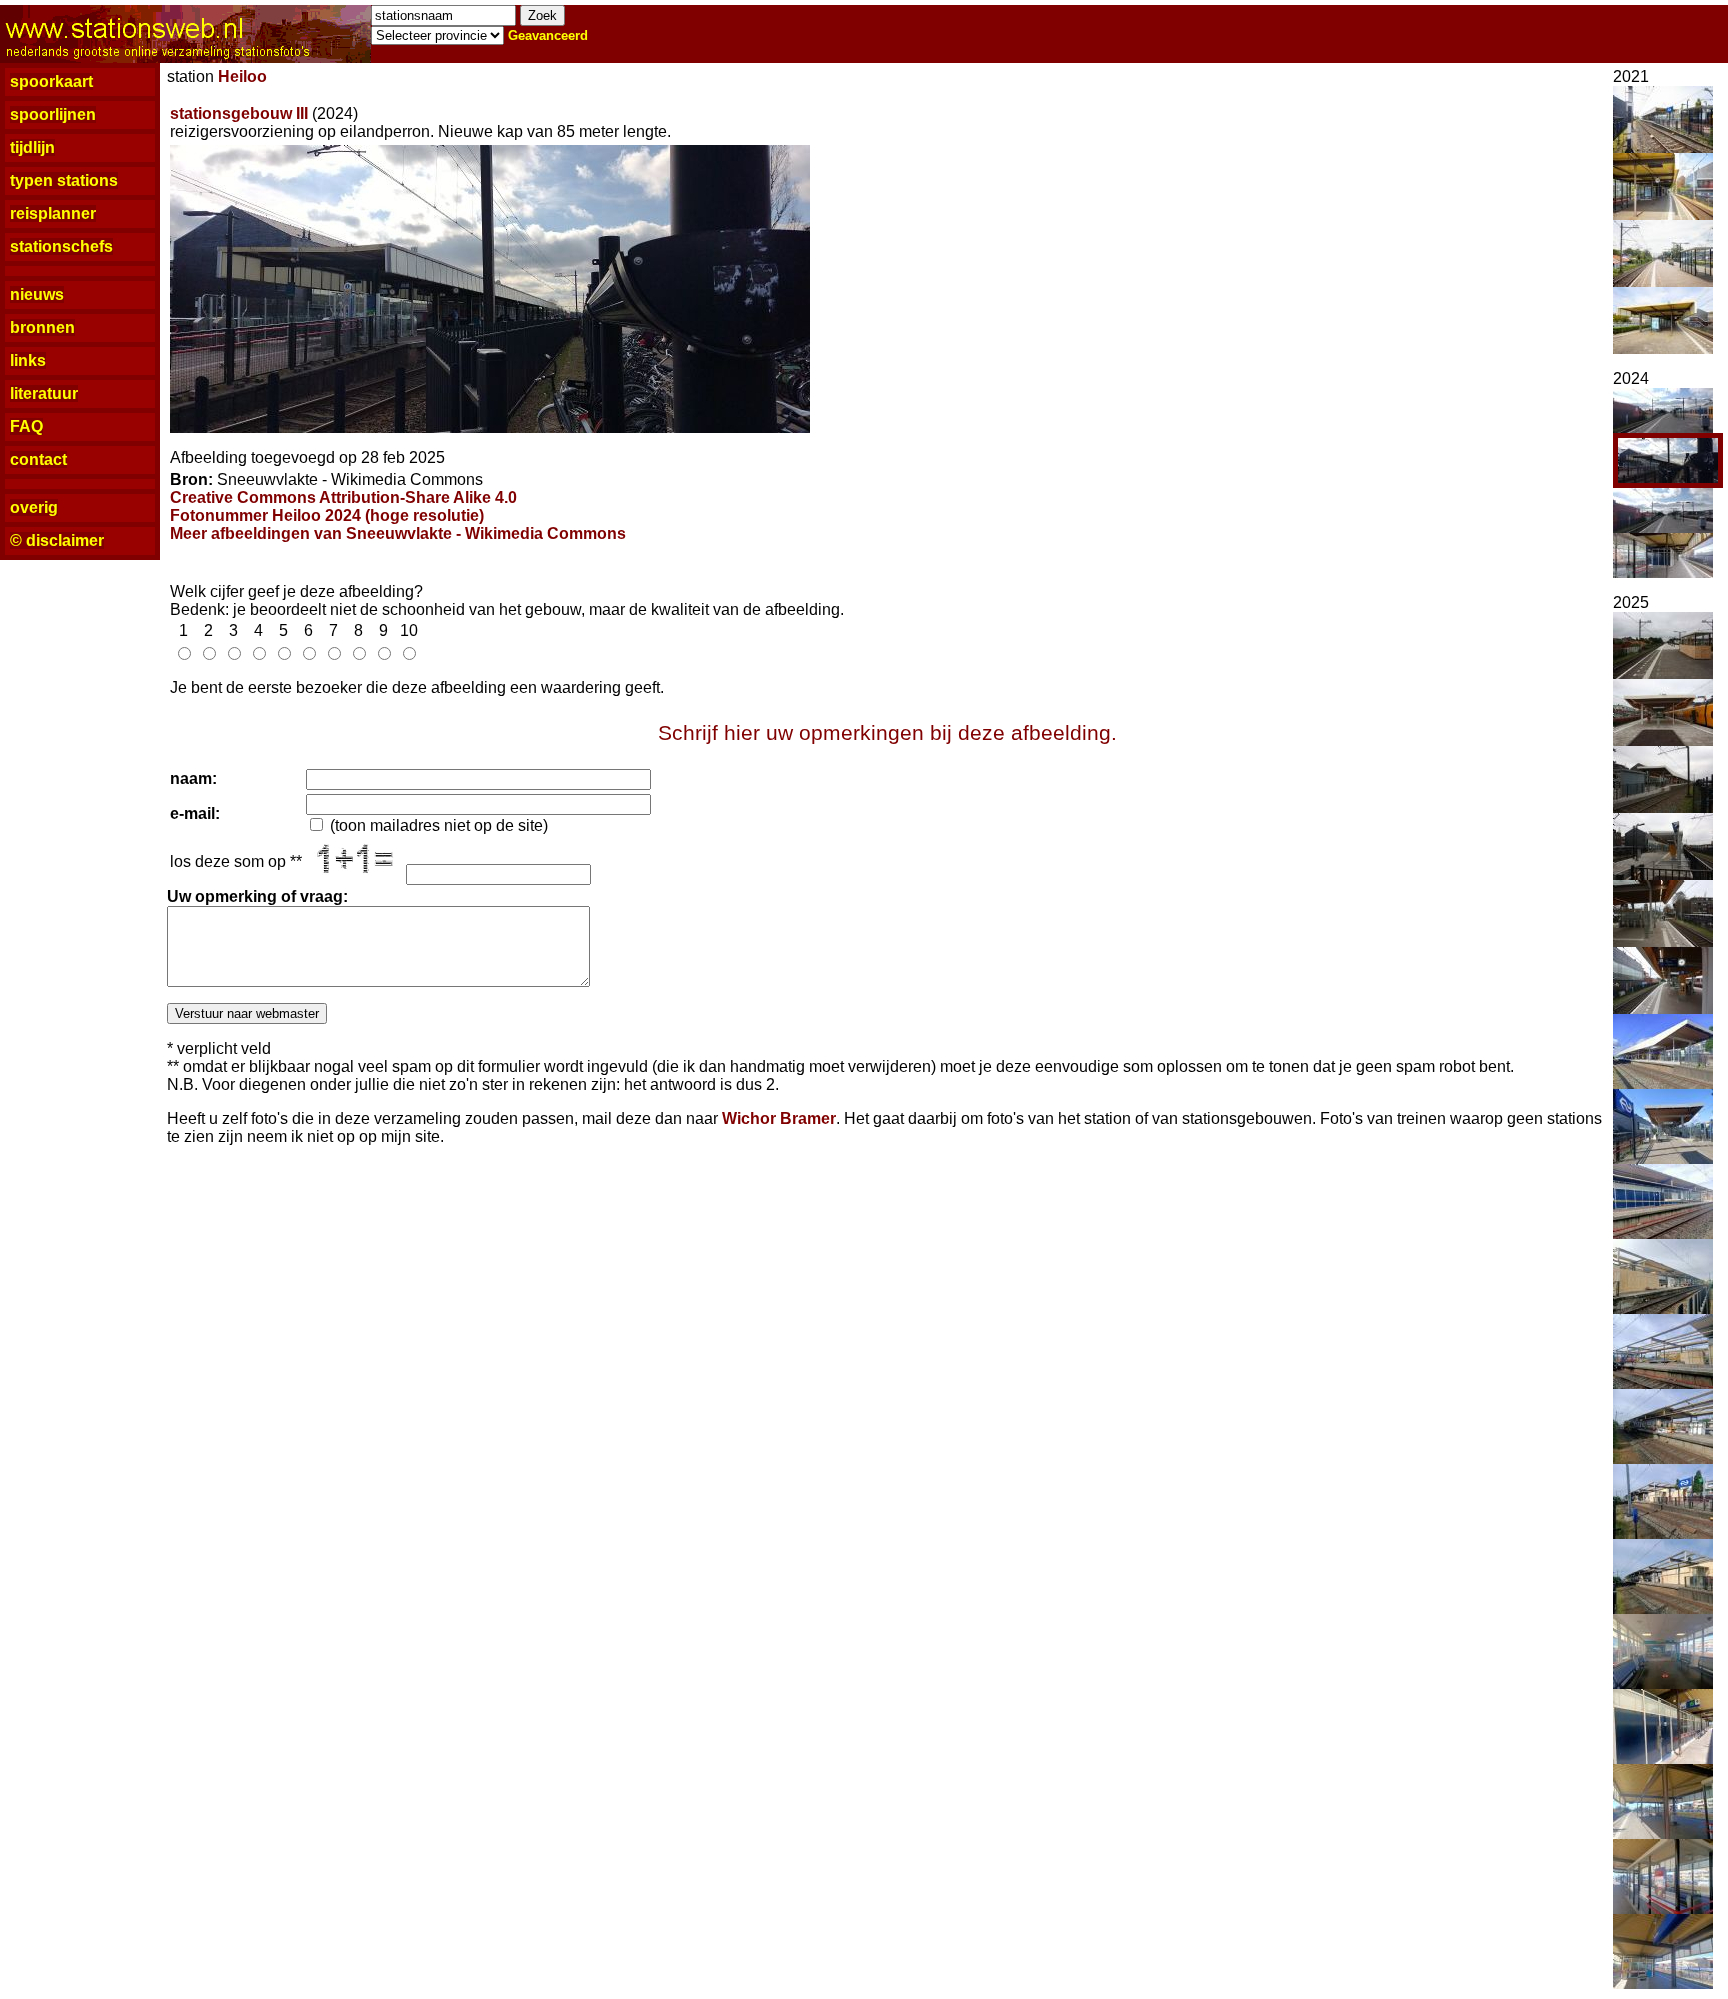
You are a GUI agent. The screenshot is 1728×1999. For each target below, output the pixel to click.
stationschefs (61, 246)
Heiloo (242, 76)
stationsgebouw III (239, 113)
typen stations (64, 180)
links (28, 360)
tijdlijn (32, 147)
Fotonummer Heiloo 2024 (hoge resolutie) (327, 515)
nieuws (37, 294)
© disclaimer (57, 540)
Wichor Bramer (779, 1118)
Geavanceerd (548, 35)
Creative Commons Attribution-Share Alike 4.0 (343, 497)
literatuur (44, 393)
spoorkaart (51, 81)
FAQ (26, 426)
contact (38, 459)
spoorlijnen (53, 114)
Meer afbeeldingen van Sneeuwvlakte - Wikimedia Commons (398, 533)
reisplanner (53, 213)
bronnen (42, 327)
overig (34, 507)
